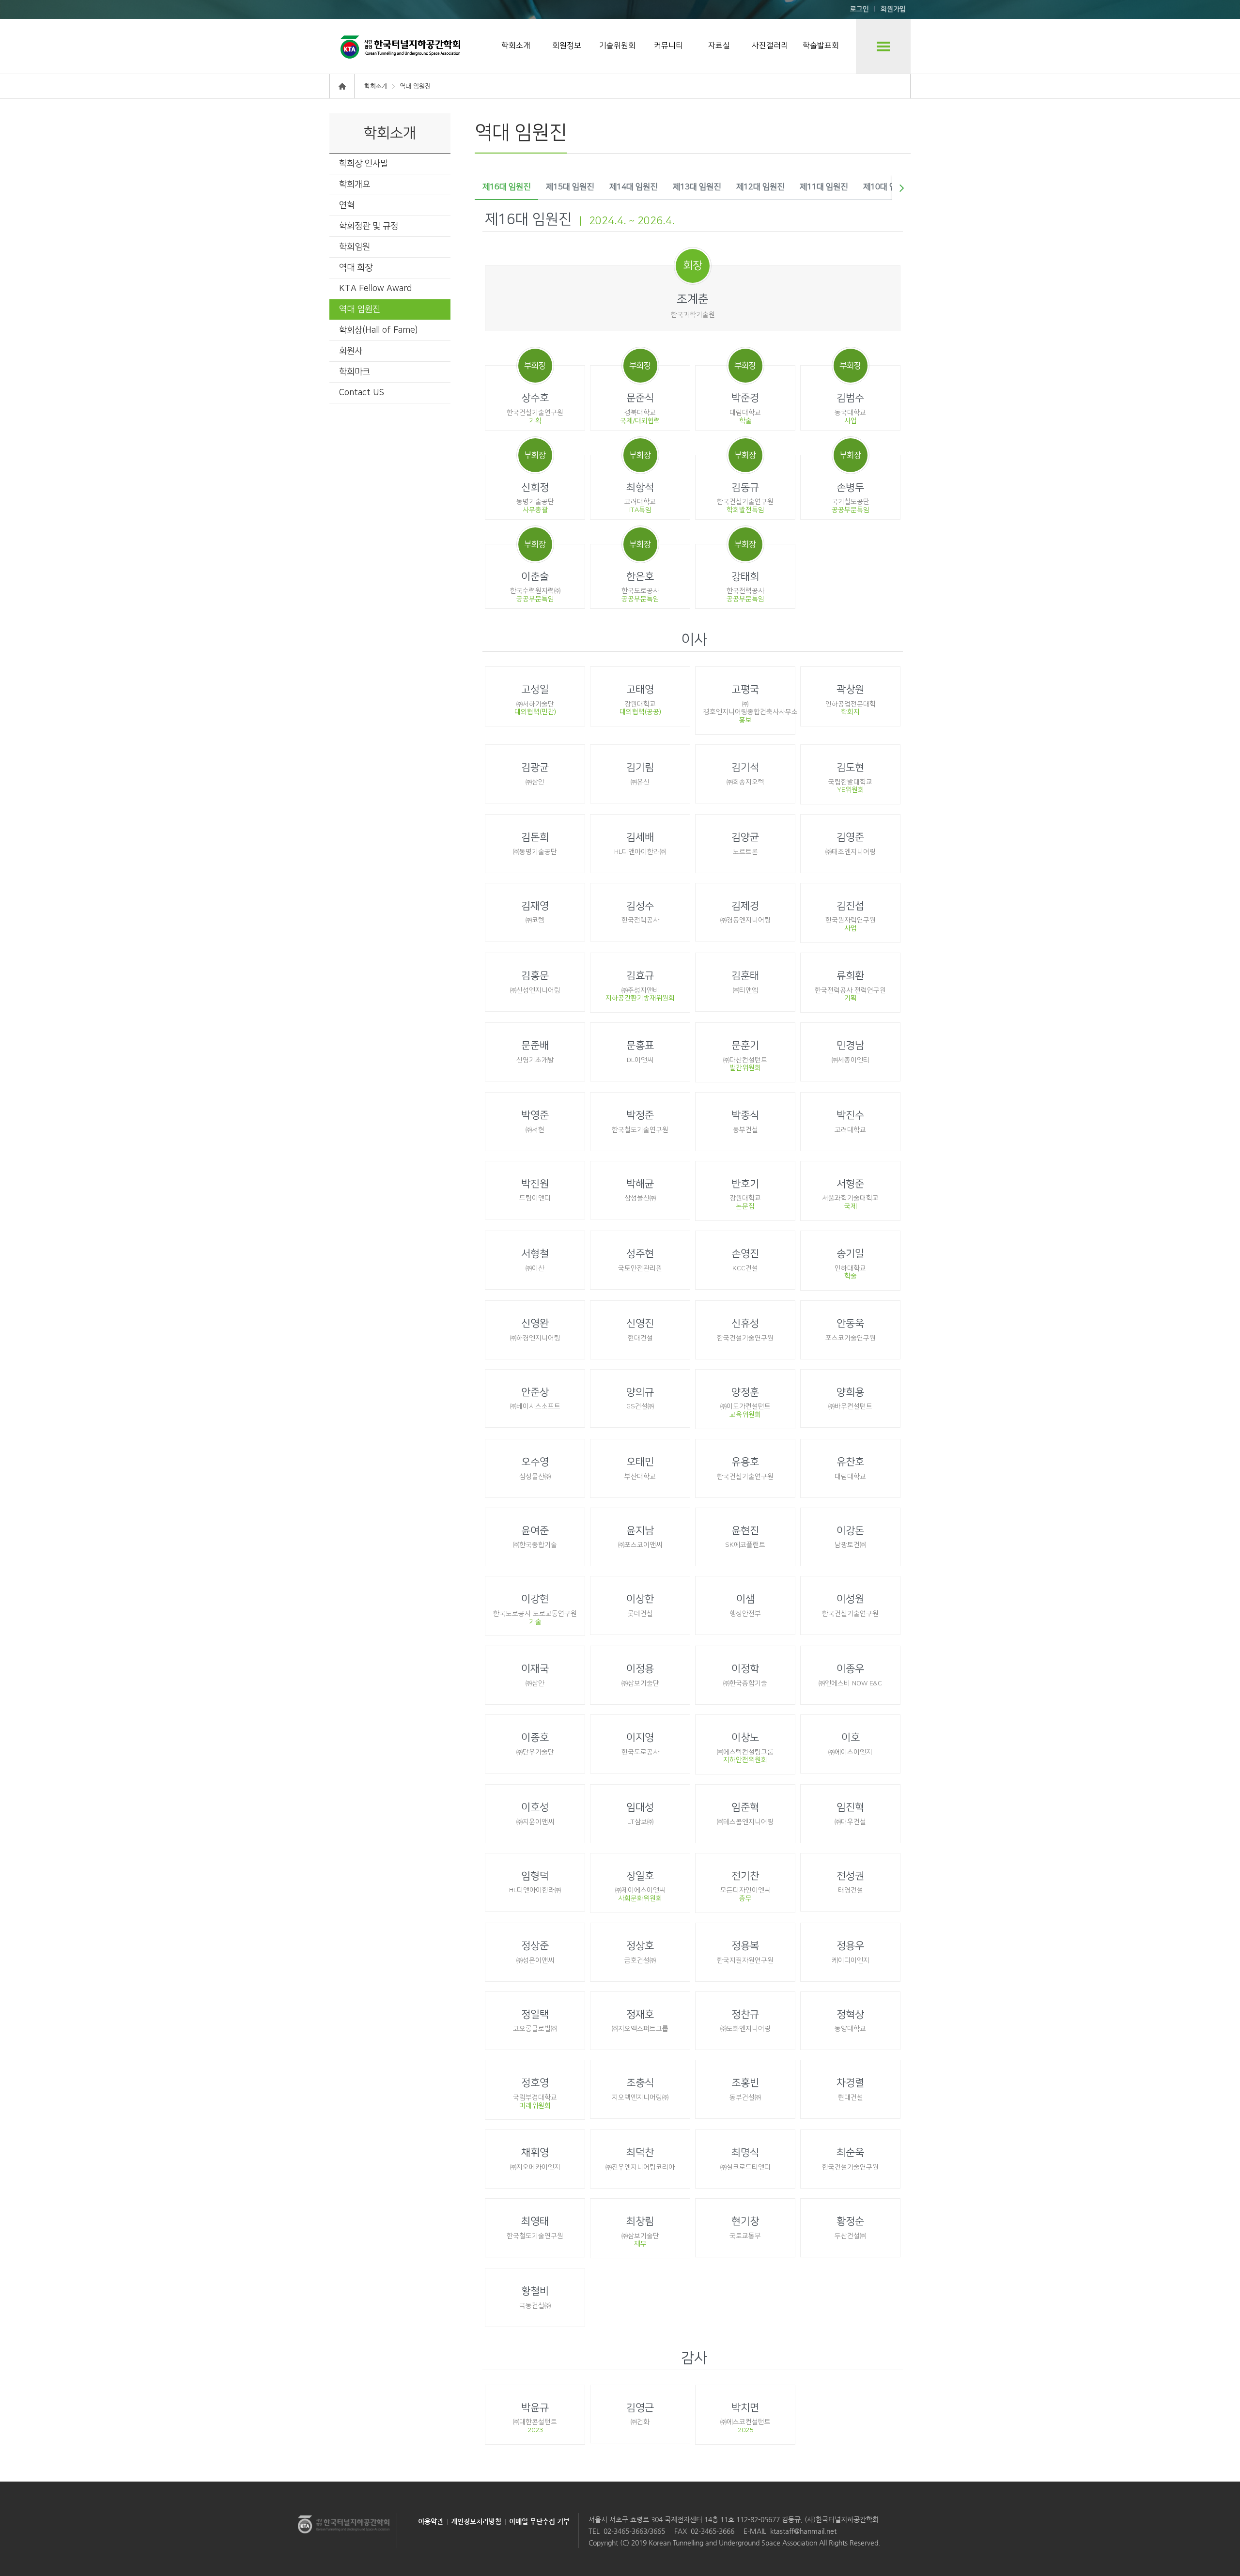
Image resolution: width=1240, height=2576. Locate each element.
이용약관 (431, 2521)
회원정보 (567, 46)
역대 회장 (356, 268)
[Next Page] (901, 188)
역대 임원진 (360, 309)
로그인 (860, 9)
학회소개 (516, 46)
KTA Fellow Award (375, 289)
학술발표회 (821, 46)
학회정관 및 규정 (369, 226)
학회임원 (355, 247)
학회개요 (355, 185)
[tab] (506, 188)
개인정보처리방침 (476, 2521)
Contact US (362, 393)
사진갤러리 (770, 46)
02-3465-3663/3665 (634, 2531)
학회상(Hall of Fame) (378, 330)
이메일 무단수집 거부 (539, 2521)
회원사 (351, 351)
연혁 (347, 205)
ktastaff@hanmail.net (803, 2531)
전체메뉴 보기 (883, 46)
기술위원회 (617, 46)
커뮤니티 (668, 46)
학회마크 (355, 372)
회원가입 (893, 9)
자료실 (719, 46)
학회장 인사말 (364, 164)
